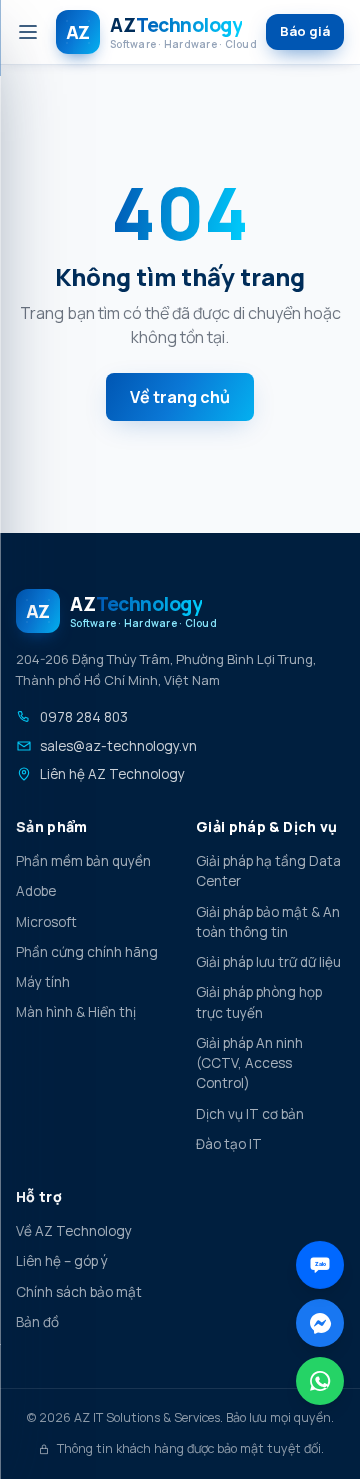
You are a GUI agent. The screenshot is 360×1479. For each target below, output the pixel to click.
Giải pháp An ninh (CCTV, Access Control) (249, 1063)
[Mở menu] (28, 32)
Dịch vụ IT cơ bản (250, 1114)
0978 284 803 (84, 717)
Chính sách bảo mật (79, 1292)
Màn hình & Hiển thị (76, 1012)
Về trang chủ (180, 397)
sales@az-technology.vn (118, 746)
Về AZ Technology (74, 1231)
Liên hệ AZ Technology (112, 774)
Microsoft (46, 922)
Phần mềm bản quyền (83, 861)
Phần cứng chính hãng (87, 952)
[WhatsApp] (320, 1381)
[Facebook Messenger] (320, 1323)
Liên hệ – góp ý (62, 1261)
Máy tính (43, 982)
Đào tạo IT (229, 1144)
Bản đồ (37, 1322)
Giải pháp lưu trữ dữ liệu (268, 962)
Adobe (36, 891)
